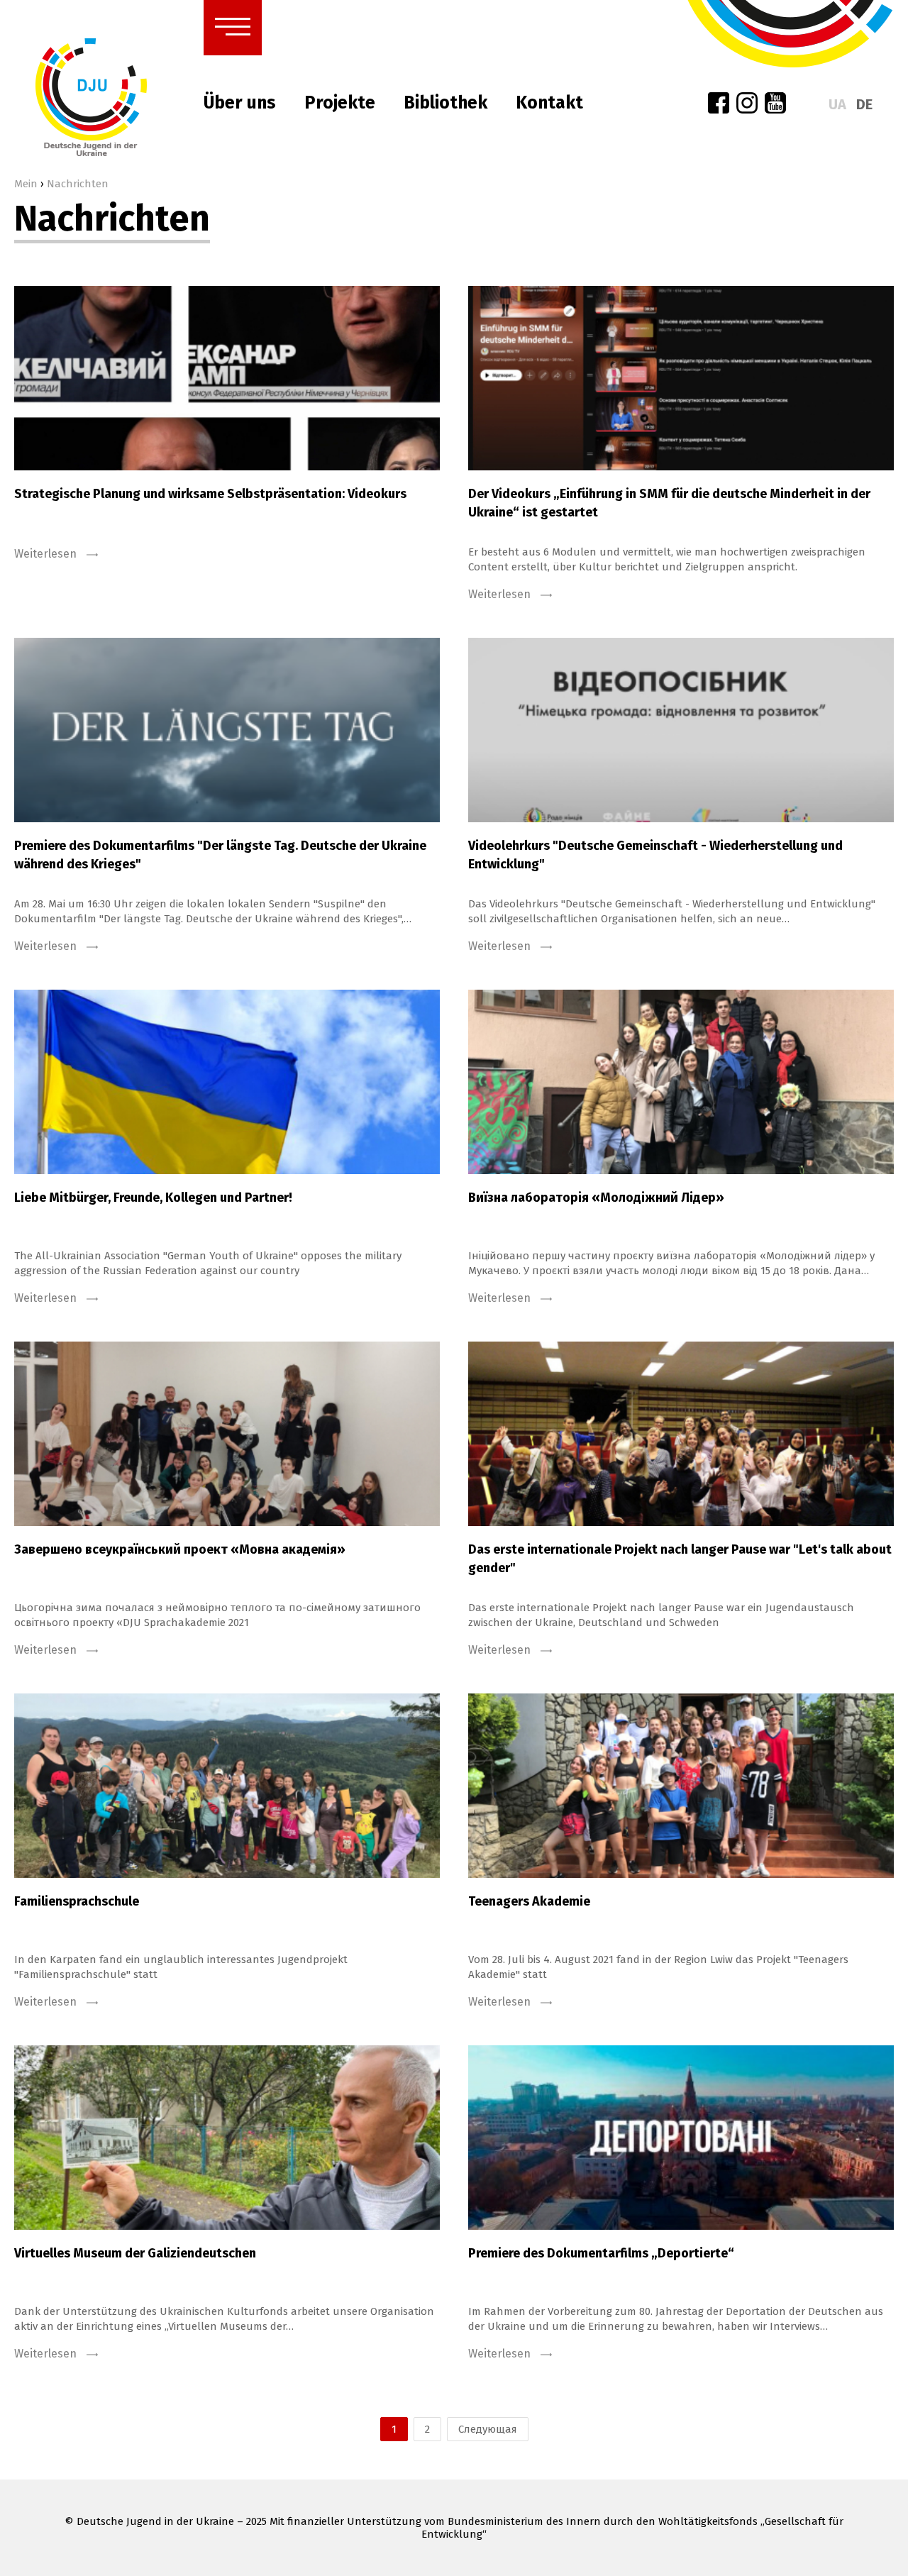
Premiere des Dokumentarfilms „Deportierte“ (601, 2253)
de (864, 104)
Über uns (240, 103)
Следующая (488, 2429)
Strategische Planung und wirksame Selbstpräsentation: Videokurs (210, 494)
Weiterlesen (47, 554)
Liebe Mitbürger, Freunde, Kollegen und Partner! (153, 1198)
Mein (26, 184)
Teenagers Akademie (529, 1901)
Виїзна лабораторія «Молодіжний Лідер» (596, 1198)
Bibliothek (445, 103)
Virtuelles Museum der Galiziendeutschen (135, 2253)
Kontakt (549, 103)
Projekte (340, 103)
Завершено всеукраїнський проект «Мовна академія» (180, 1549)
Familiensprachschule (77, 1901)
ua (837, 104)
